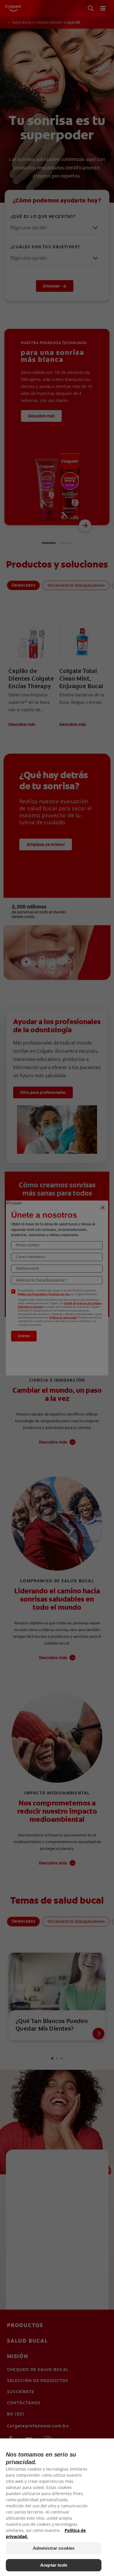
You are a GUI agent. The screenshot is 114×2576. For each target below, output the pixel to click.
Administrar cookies (54, 2548)
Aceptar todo (54, 2565)
